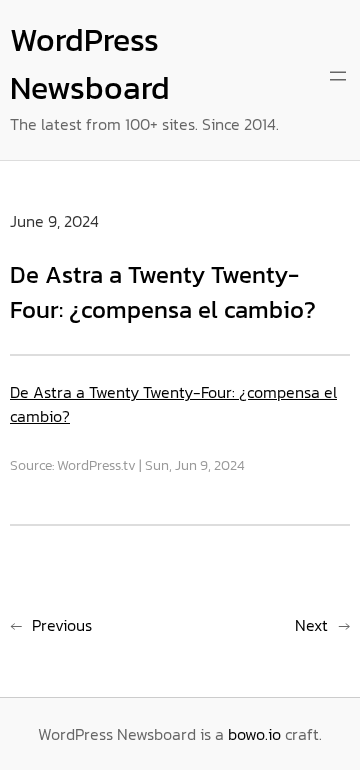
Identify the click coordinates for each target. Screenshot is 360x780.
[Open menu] (338, 76)
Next (311, 625)
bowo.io (254, 734)
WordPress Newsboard (90, 64)
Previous (62, 625)
